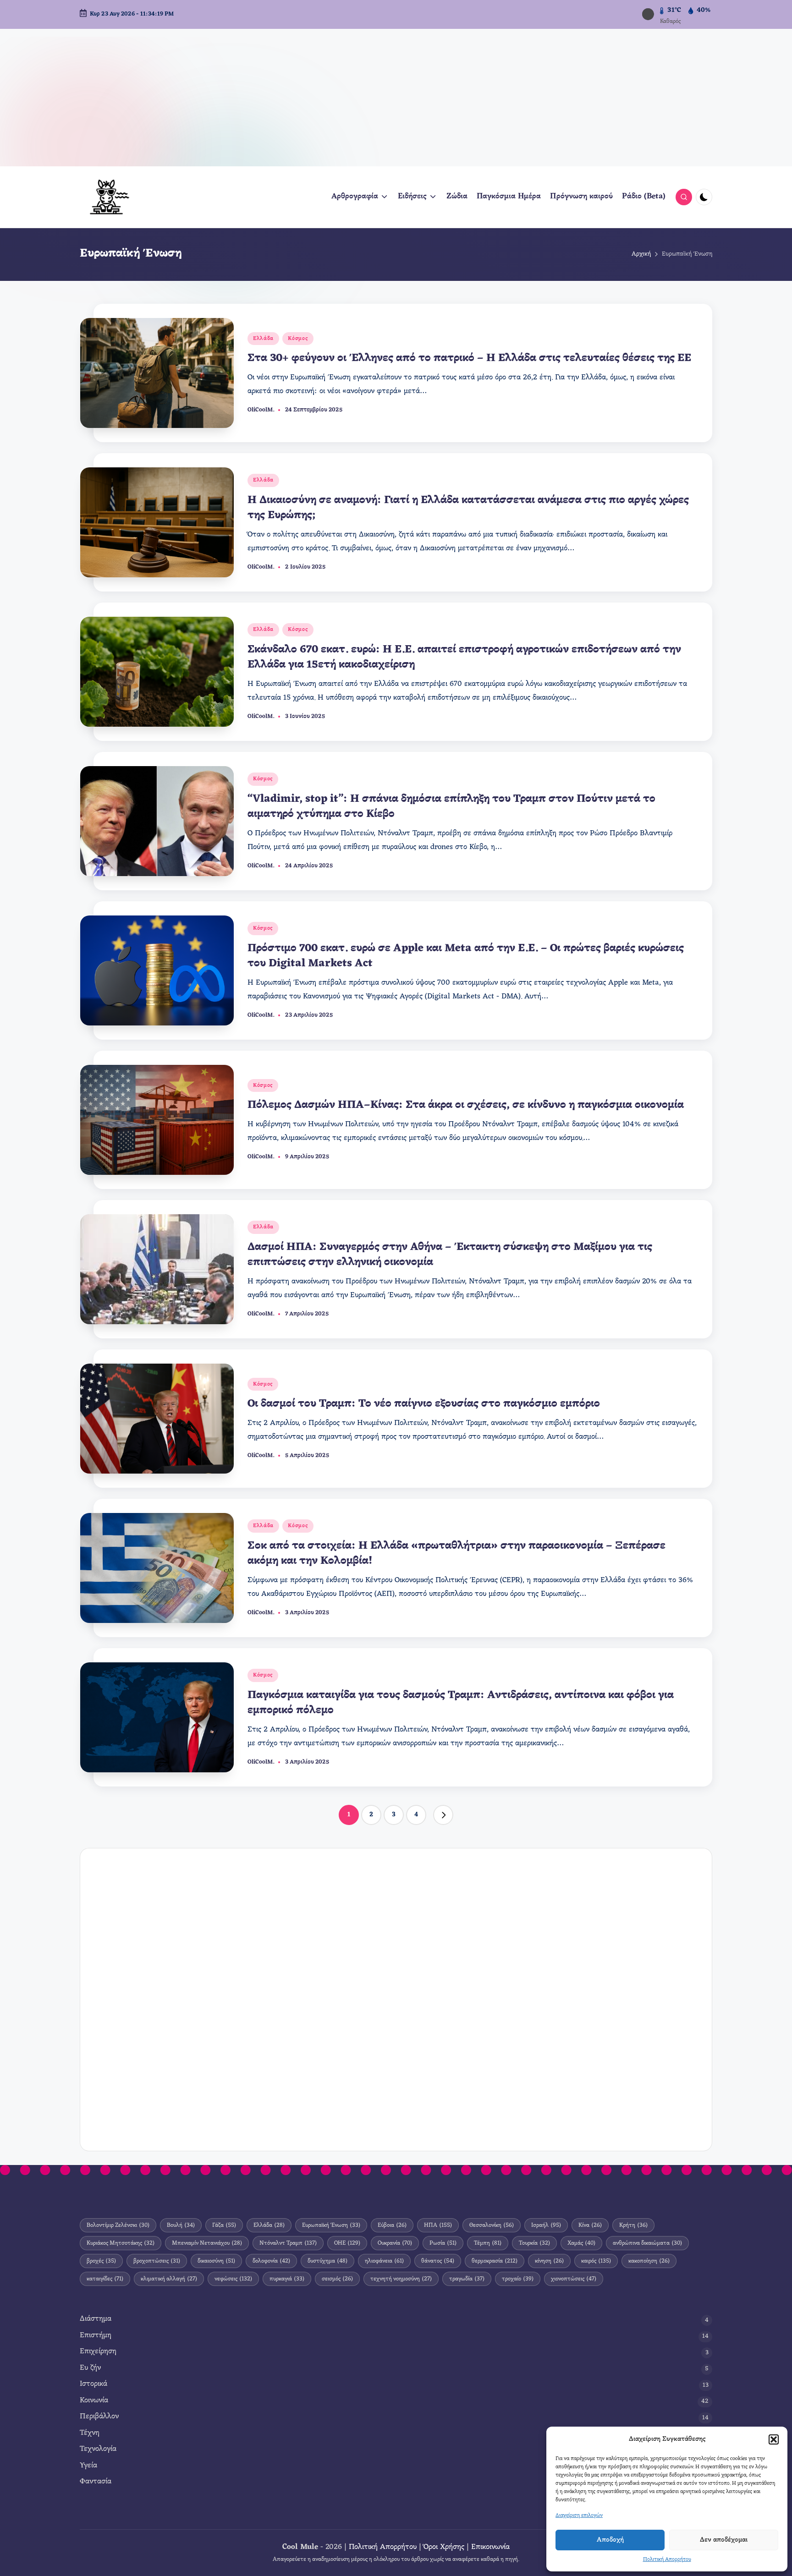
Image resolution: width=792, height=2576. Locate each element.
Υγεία (88, 2466)
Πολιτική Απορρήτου (667, 2560)
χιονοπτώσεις (574, 2279)
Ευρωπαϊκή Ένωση (331, 2225)
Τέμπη (488, 2243)
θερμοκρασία (495, 2261)
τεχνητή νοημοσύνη (401, 2279)
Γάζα (224, 2225)
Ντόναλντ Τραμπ (288, 2243)
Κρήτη (633, 2225)
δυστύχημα (327, 2261)
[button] (774, 2439)
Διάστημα (96, 2319)
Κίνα (590, 2225)
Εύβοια (392, 2225)
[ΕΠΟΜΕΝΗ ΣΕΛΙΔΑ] (443, 1815)
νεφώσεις (233, 2279)
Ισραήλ (546, 2225)
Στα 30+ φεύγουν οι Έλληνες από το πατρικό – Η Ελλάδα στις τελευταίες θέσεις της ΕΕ (469, 358)
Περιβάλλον (99, 2417)
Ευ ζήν (90, 2368)
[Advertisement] (396, 98)
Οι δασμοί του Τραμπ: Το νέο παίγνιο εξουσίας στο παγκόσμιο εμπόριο (424, 1404)
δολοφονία (271, 2261)
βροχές (101, 2261)
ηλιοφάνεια (384, 2261)
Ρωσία (443, 2243)
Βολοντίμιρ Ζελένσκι (118, 2225)
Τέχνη (90, 2433)
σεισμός (337, 2279)
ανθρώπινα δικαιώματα (647, 2243)
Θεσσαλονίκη (492, 2225)
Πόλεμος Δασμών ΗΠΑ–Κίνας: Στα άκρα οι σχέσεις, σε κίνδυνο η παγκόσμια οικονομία (466, 1105)
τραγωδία (467, 2279)
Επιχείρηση (98, 2352)
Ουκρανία (395, 2243)
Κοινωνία (94, 2401)
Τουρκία (534, 2243)
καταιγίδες (105, 2279)
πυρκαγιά (287, 2279)
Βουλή (181, 2225)
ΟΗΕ (347, 2243)
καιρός (596, 2261)
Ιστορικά (93, 2384)
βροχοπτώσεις (157, 2261)
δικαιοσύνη (216, 2261)
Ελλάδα (263, 339)
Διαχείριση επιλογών (579, 2516)
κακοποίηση (649, 2261)
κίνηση (549, 2261)
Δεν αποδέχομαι (724, 2540)
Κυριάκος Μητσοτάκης (121, 2243)
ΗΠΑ (438, 2225)
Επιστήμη (96, 2336)
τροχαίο (518, 2279)
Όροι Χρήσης (444, 2547)
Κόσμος (298, 339)
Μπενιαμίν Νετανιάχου (207, 2243)
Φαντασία (96, 2482)
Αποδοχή (610, 2540)
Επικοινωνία (490, 2547)
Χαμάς (581, 2243)
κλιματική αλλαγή (169, 2279)
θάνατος (438, 2261)
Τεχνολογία (98, 2449)
